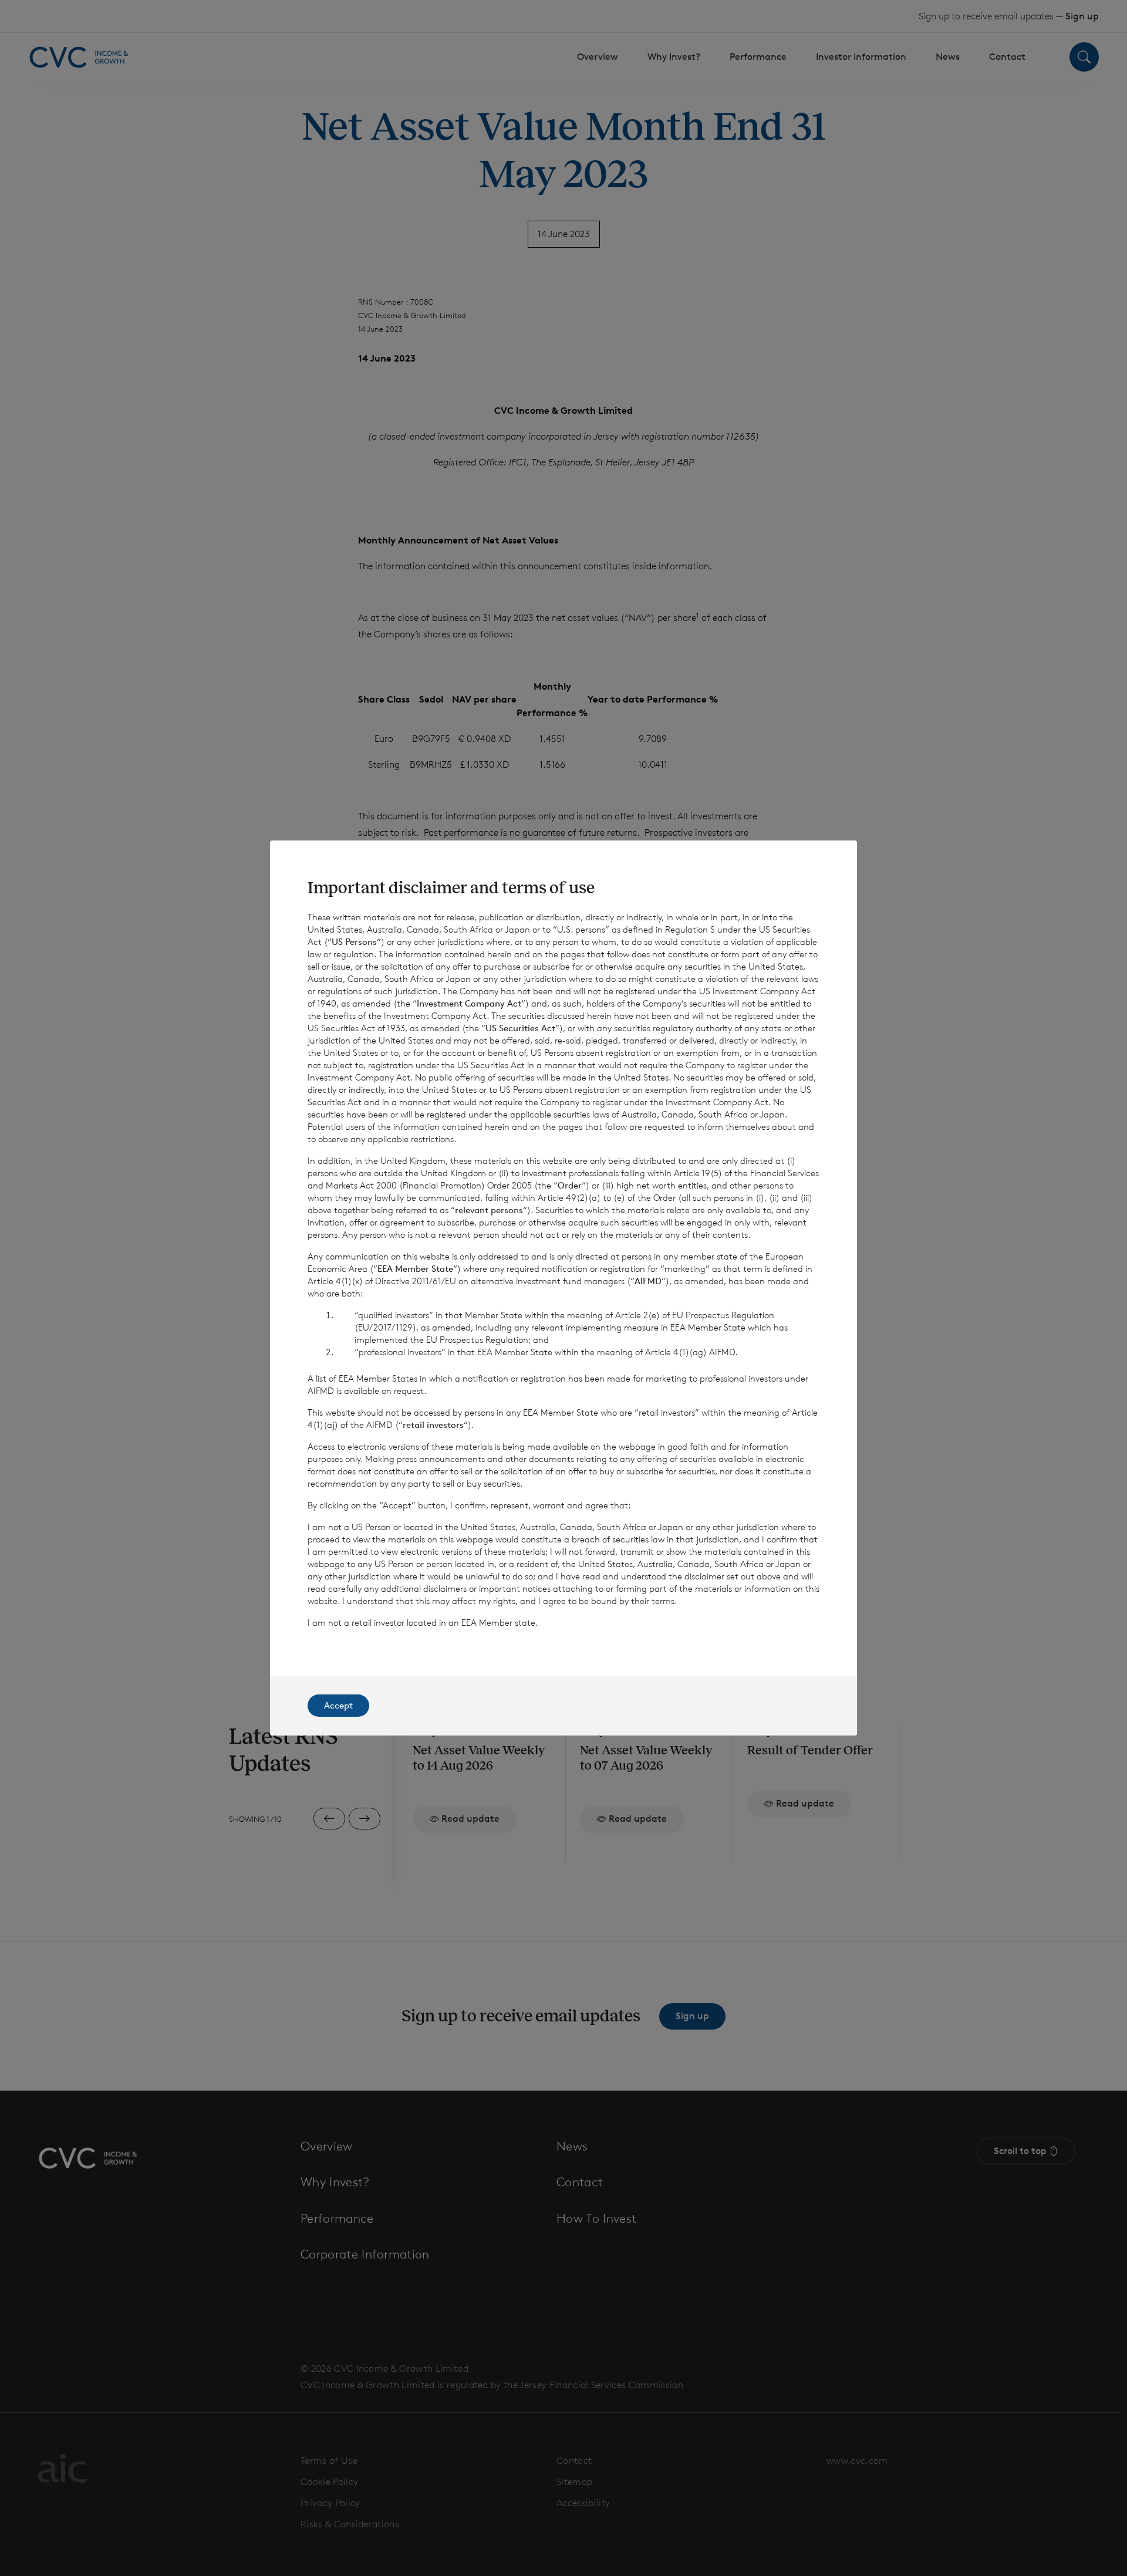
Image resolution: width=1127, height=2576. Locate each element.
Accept (338, 1705)
